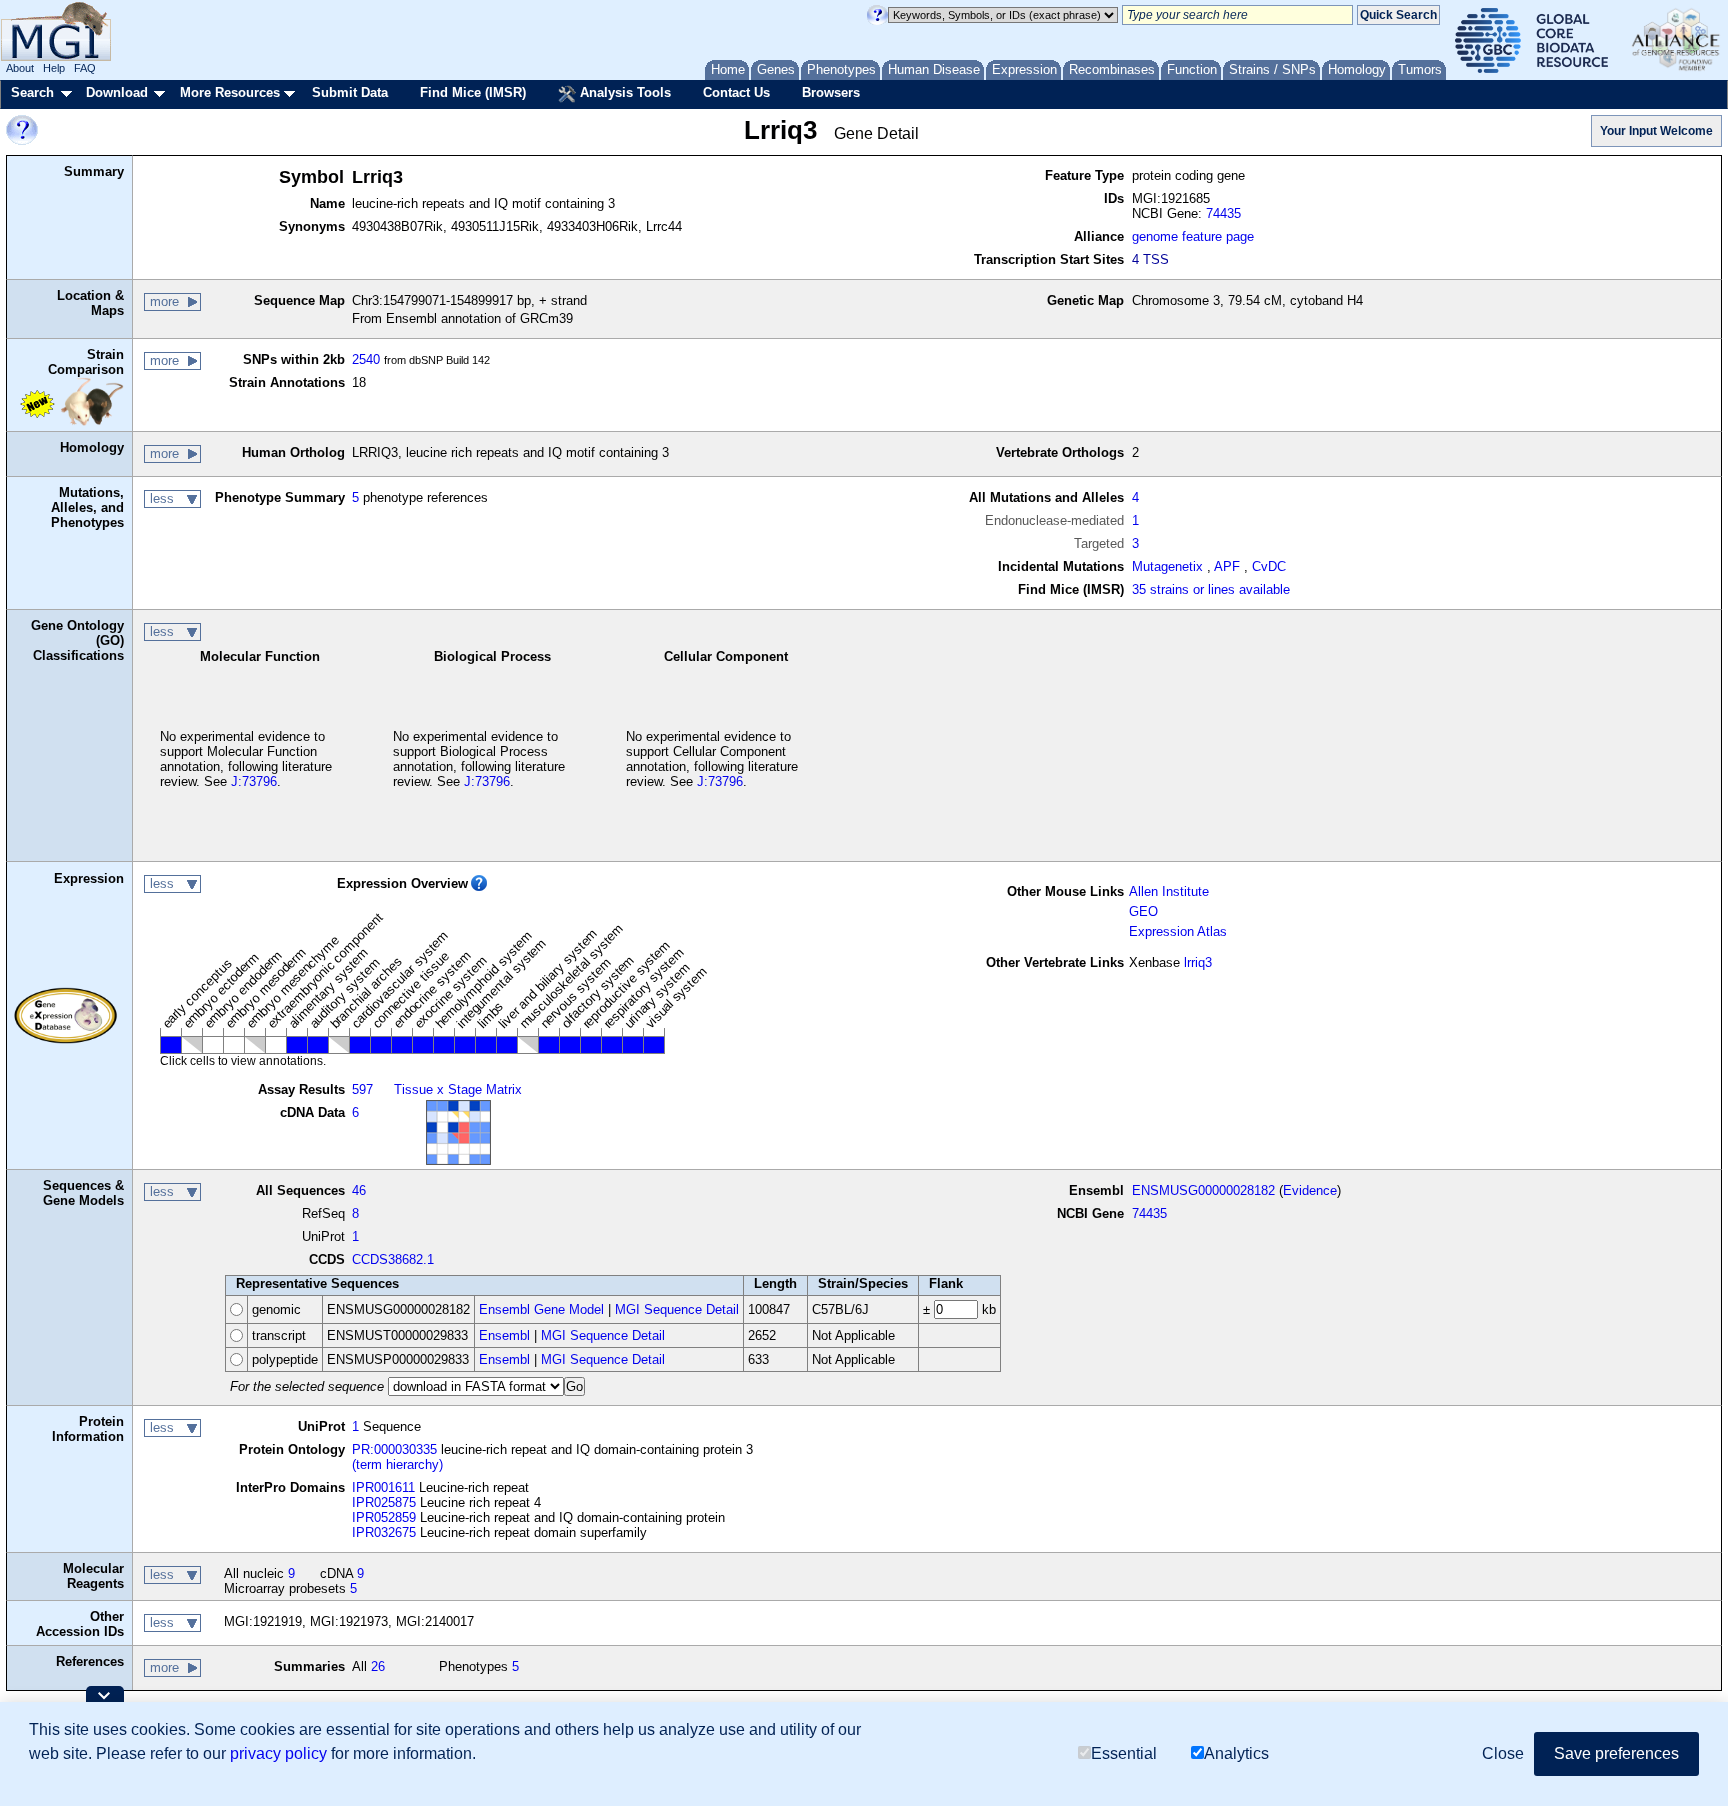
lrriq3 (1198, 962)
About (20, 68)
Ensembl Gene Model (541, 1309)
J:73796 (254, 781)
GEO (1143, 911)
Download (117, 92)
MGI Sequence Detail (677, 1309)
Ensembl (504, 1335)
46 (359, 1190)
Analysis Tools (623, 92)
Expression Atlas (1178, 931)
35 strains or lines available (1211, 589)
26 (378, 1666)
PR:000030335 (394, 1449)
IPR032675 (384, 1532)
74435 (1223, 213)
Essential (1124, 1753)
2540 (366, 359)
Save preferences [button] (1616, 1753)
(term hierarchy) (397, 1464)
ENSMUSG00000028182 (1203, 1190)
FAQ (85, 68)
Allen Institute (1169, 891)
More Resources (230, 92)
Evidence (1310, 1190)
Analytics (1236, 1753)
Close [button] (1503, 1753)
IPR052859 (384, 1517)
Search (32, 92)
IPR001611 (383, 1487)
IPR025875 (384, 1502)
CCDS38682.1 (393, 1259)
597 (362, 1089)
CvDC (1269, 566)
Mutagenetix (1167, 566)
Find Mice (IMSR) (473, 92)
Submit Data (350, 92)
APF (1227, 566)
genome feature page (1193, 236)
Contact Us (736, 92)
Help (54, 68)
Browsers (831, 92)
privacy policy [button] (278, 1753)
